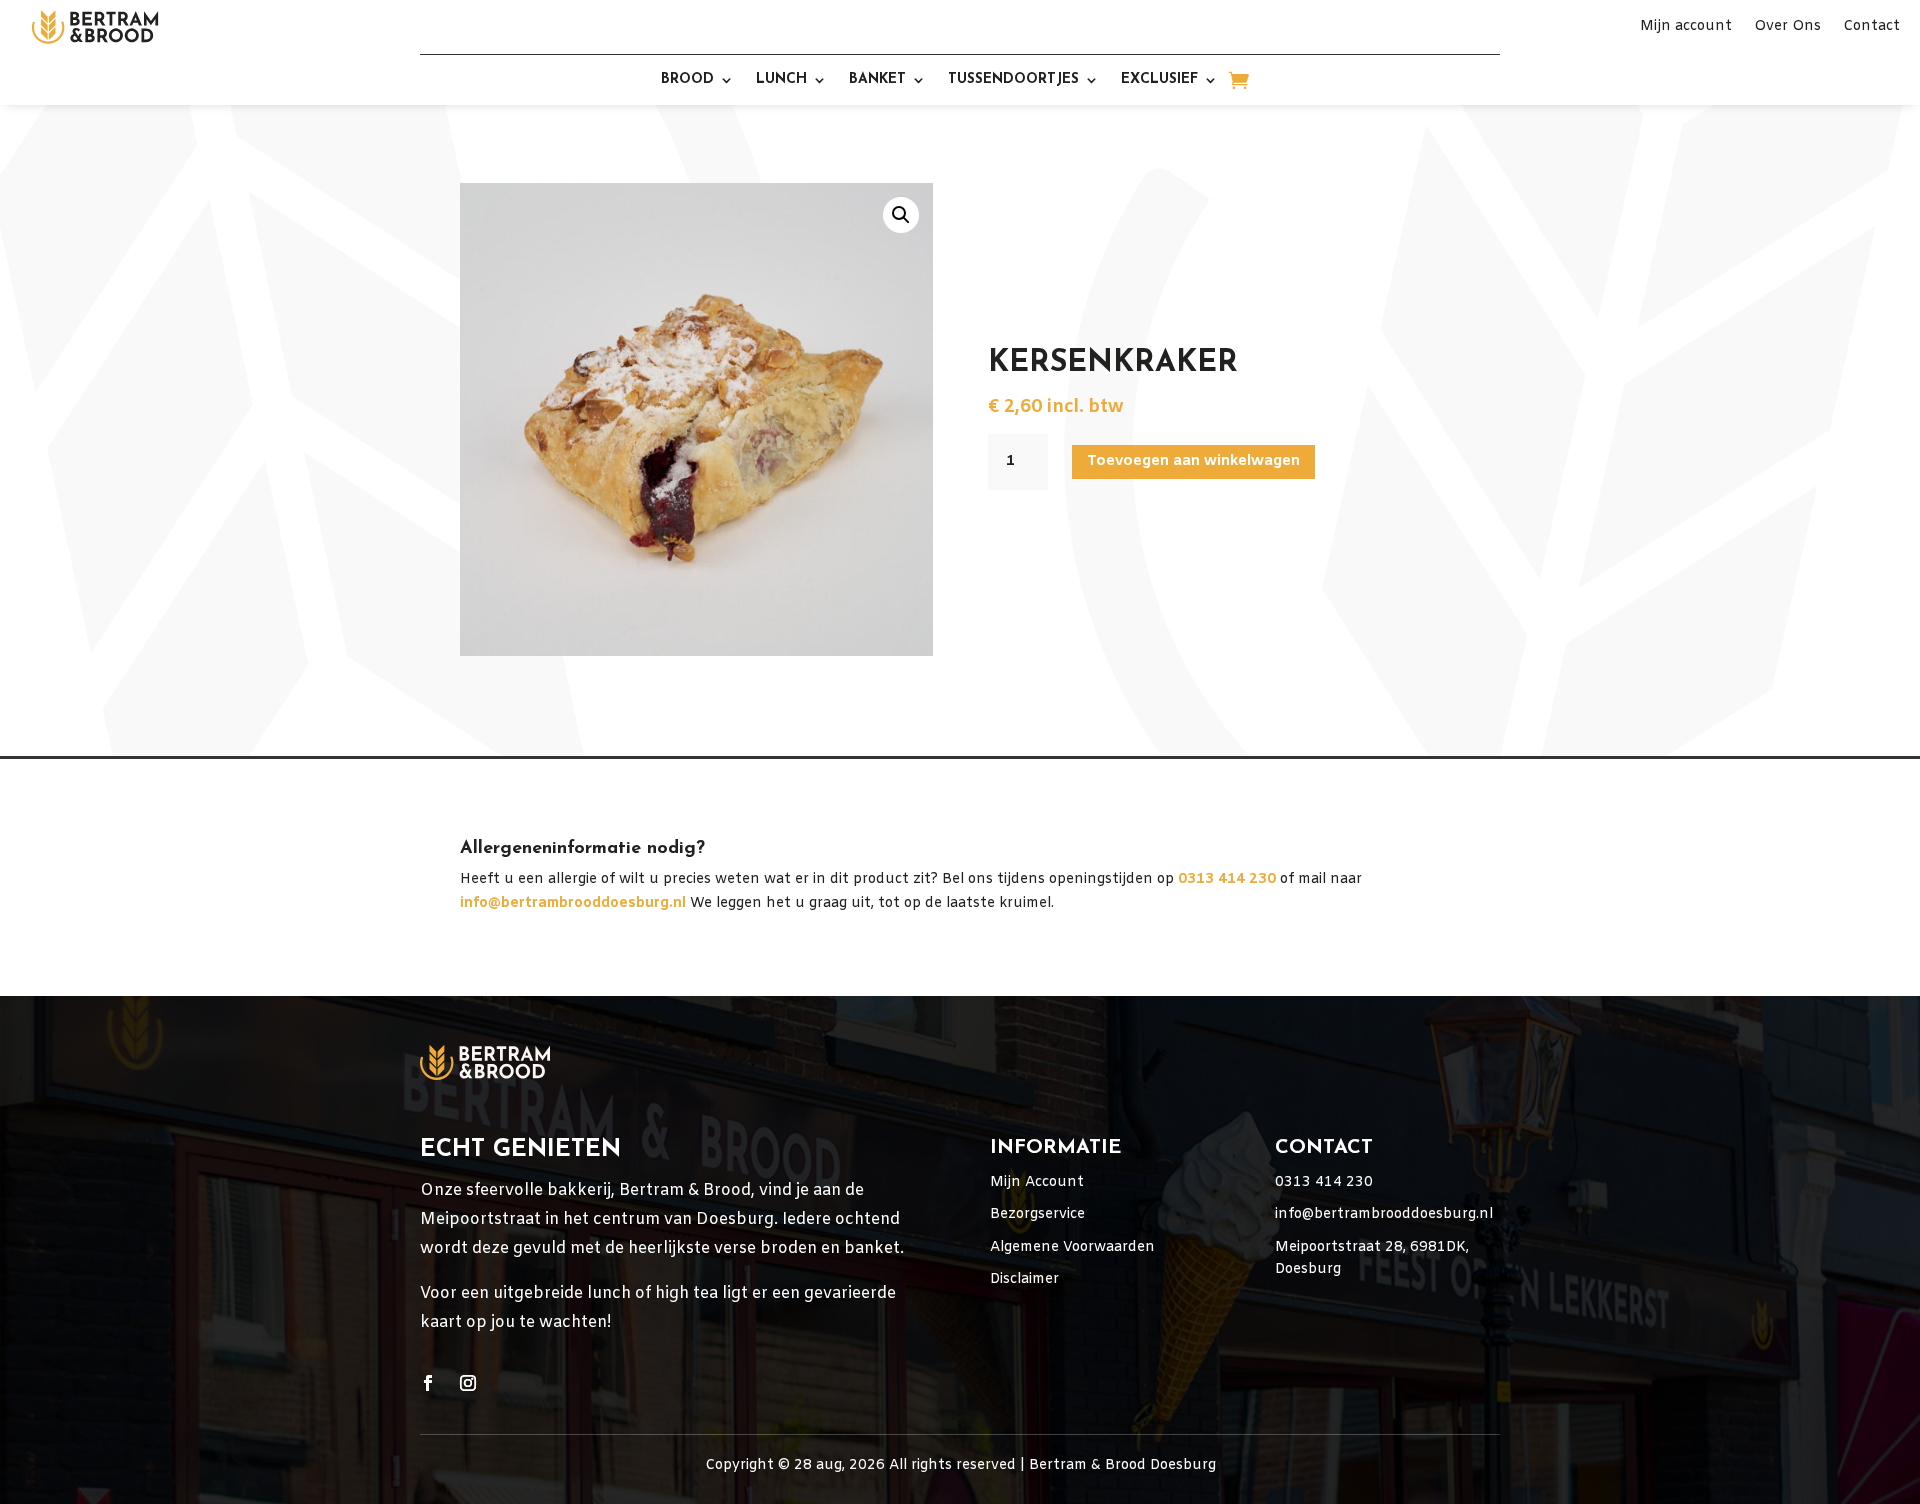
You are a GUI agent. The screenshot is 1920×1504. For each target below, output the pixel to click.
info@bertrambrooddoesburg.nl (573, 903)
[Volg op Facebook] (428, 1383)
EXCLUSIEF (1159, 80)
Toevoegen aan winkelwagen (1193, 461)
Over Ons (1787, 28)
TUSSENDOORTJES (1013, 80)
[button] (901, 215)
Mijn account (1686, 28)
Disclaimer (1024, 1279)
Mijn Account (1037, 1182)
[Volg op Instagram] (468, 1383)
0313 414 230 (1324, 1182)
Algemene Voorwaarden (1072, 1247)
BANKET (877, 80)
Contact (1871, 28)
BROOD (687, 80)
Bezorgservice (1037, 1214)
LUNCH (781, 80)
